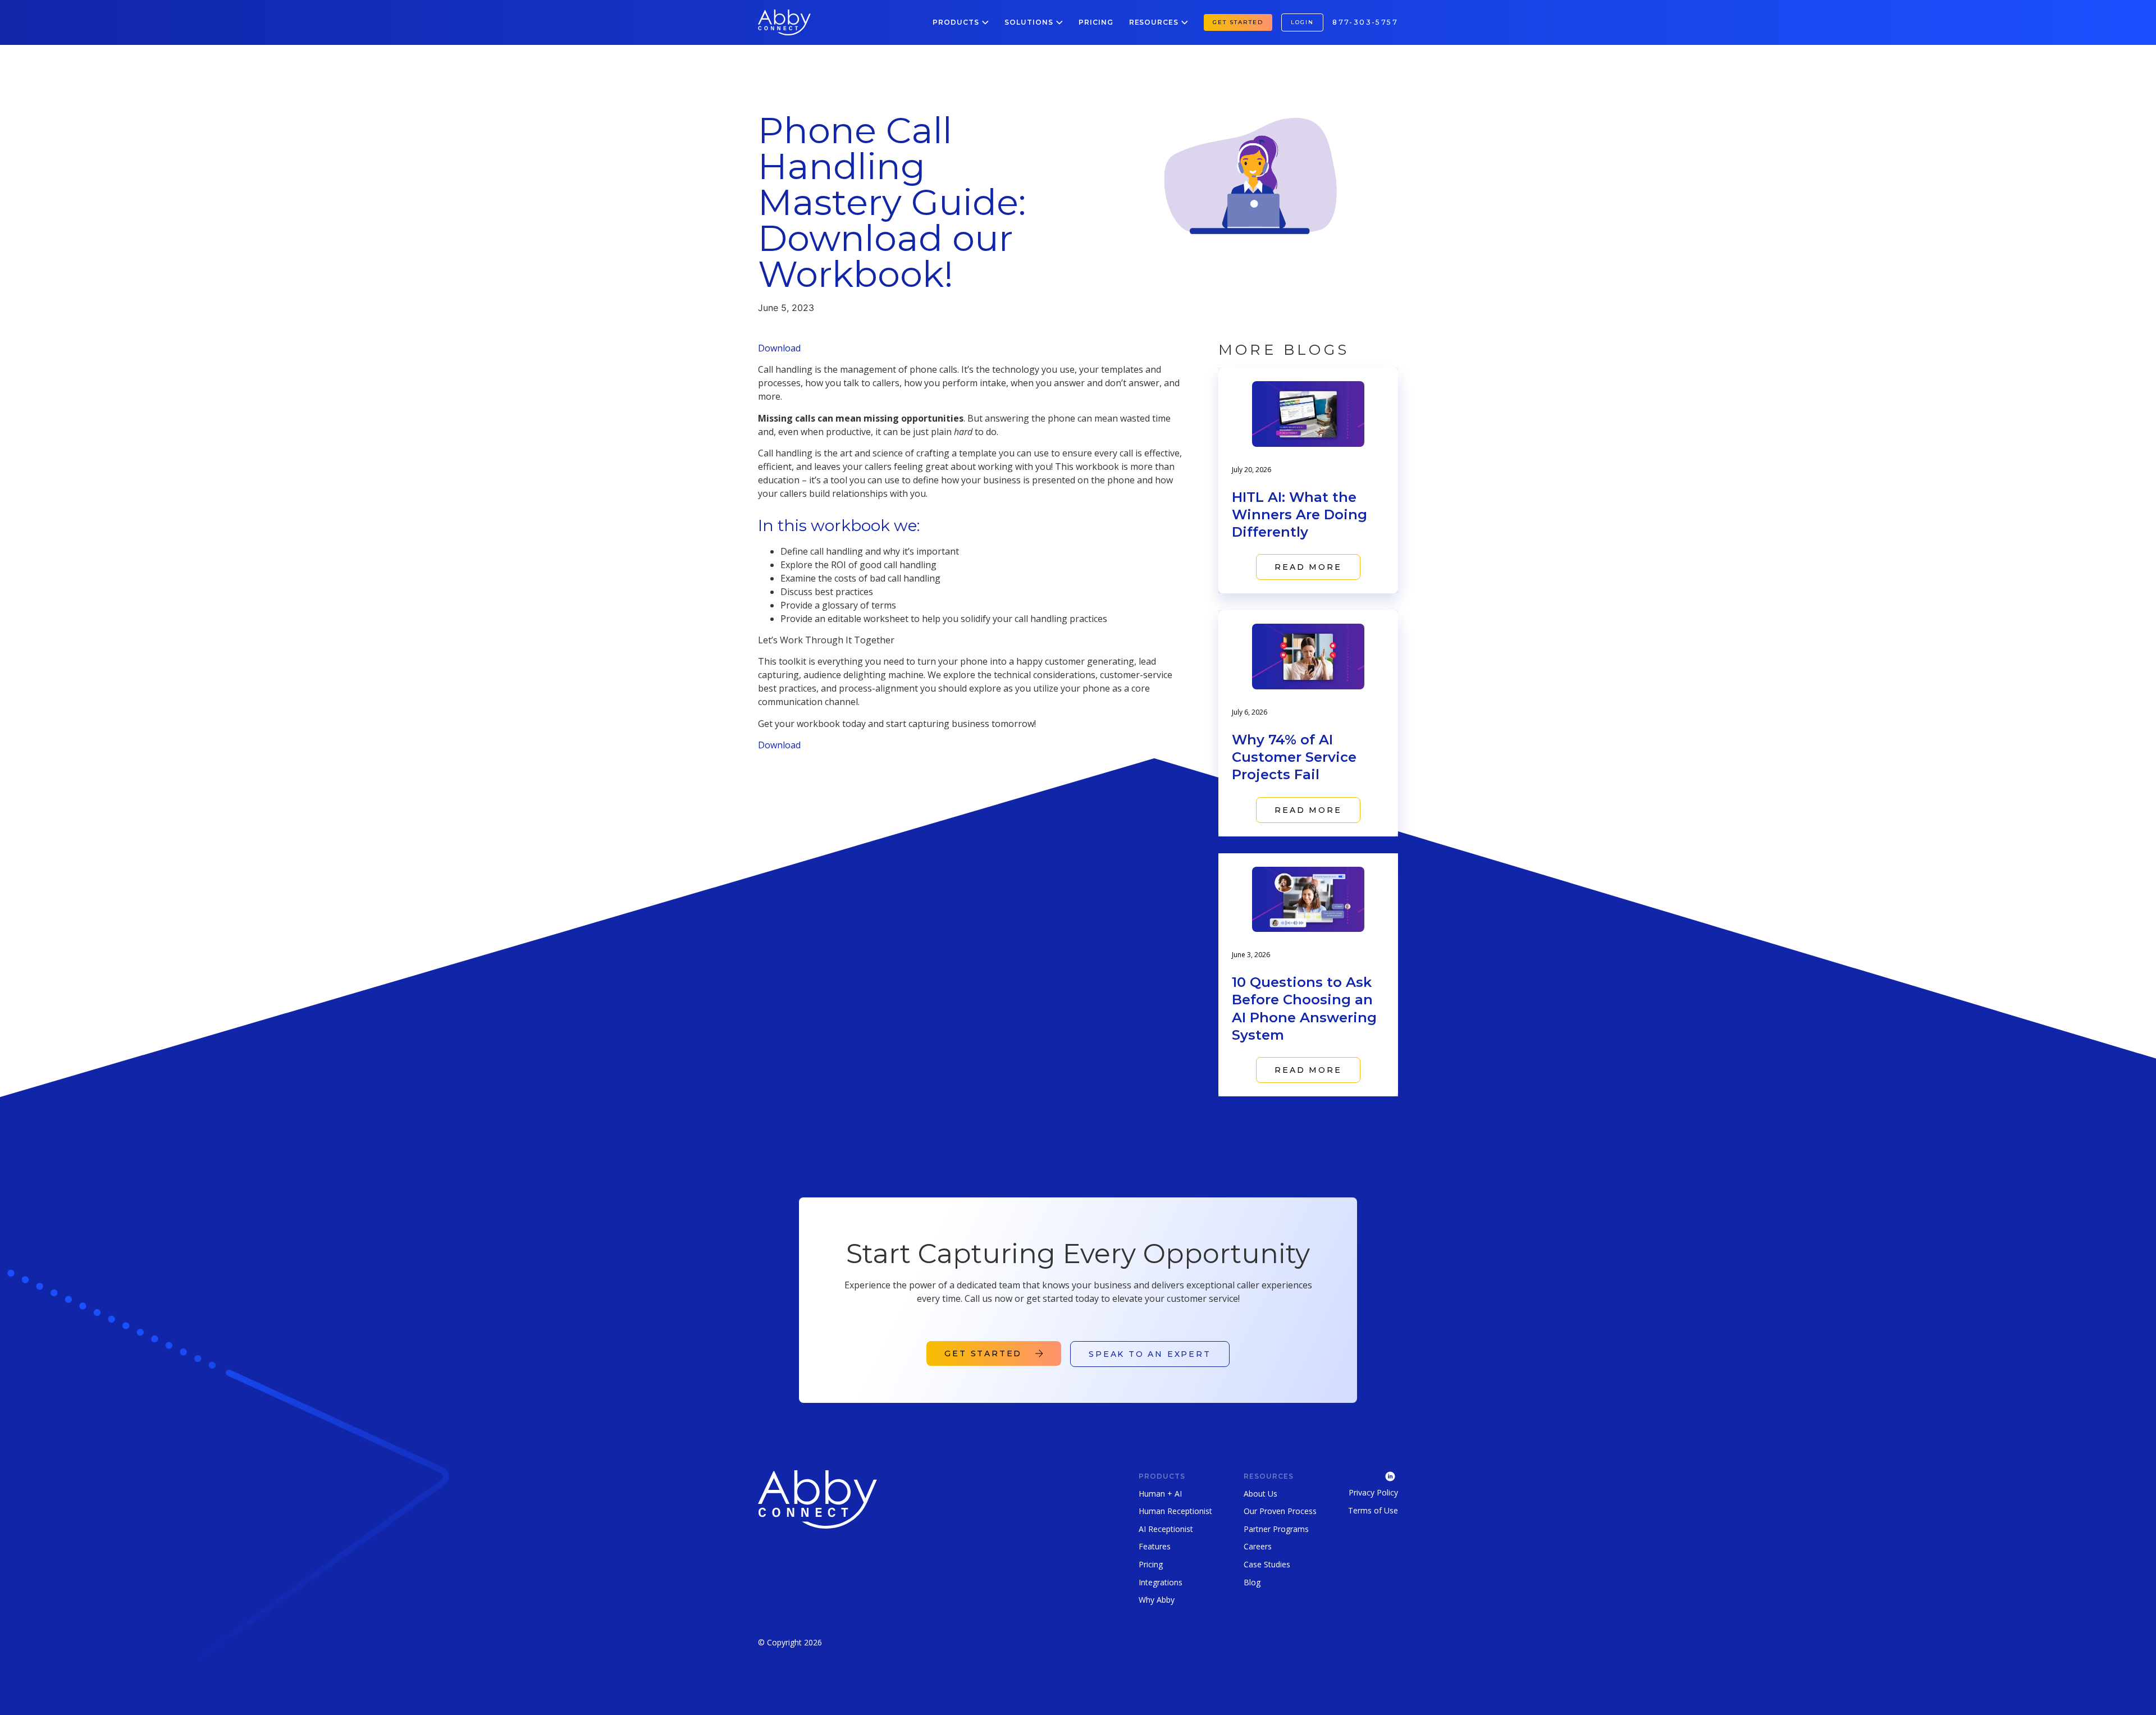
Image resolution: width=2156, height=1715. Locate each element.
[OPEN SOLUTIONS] (1059, 22)
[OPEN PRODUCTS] (985, 22)
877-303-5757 (1365, 22)
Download (779, 348)
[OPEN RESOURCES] (1185, 22)
